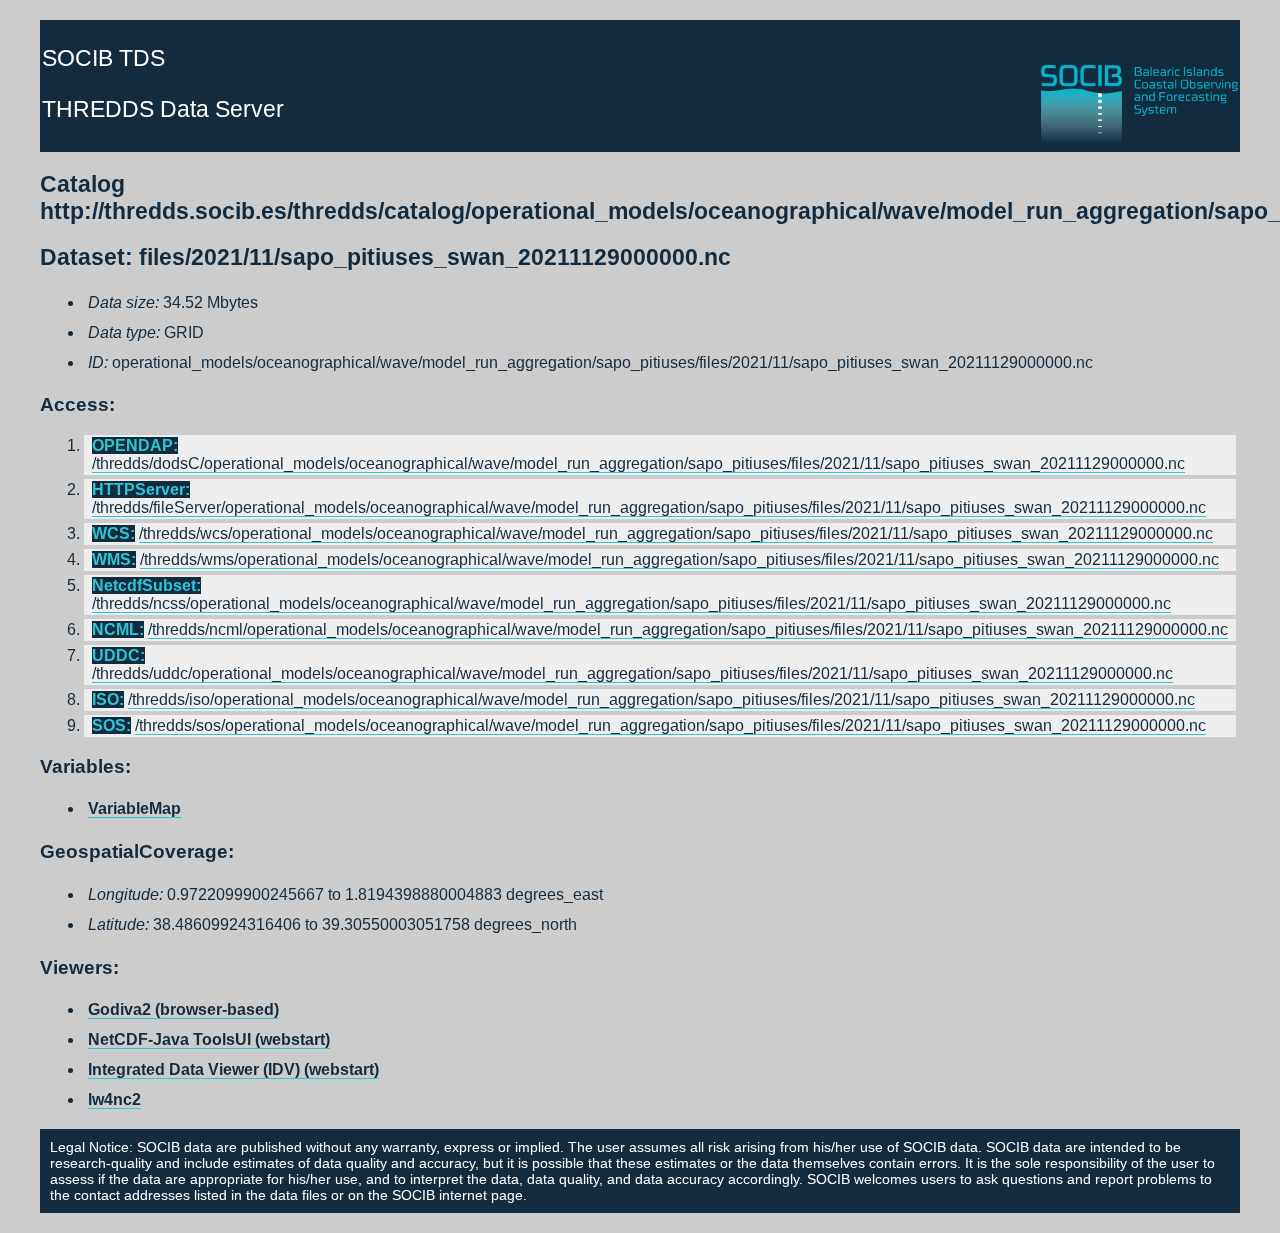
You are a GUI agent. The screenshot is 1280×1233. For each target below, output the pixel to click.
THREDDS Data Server (163, 109)
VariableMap (134, 808)
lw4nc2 (114, 1099)
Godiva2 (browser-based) (183, 1009)
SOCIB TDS (103, 58)
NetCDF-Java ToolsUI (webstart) (209, 1039)
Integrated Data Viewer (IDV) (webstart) (233, 1069)
